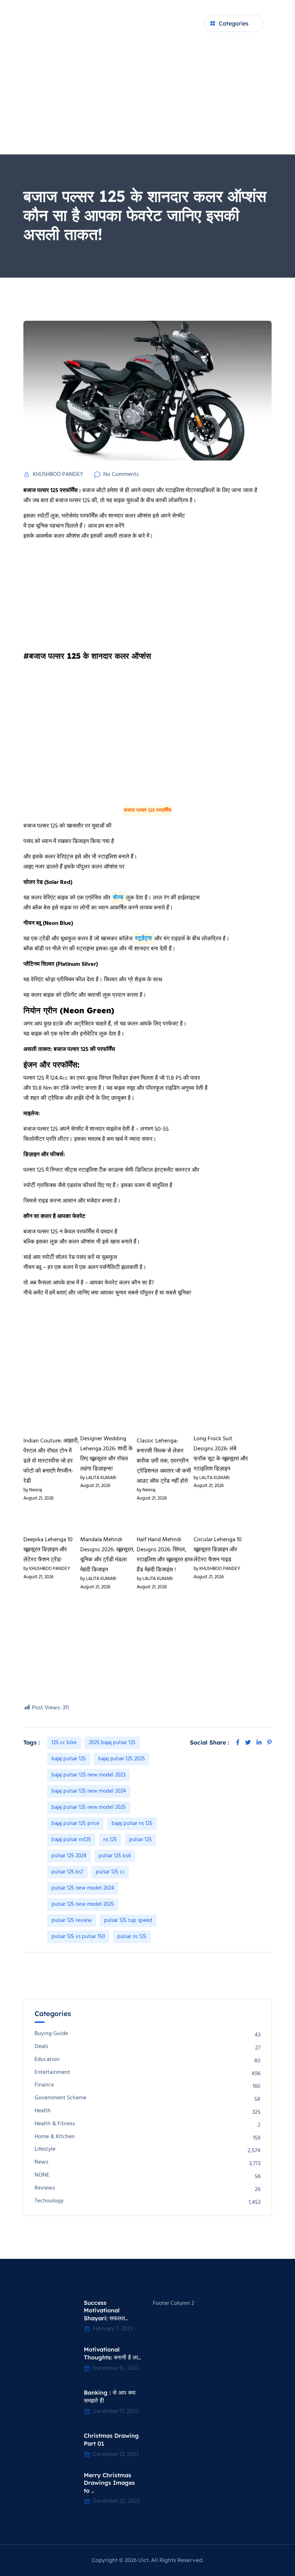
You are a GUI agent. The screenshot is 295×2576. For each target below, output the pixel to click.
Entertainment (52, 2073)
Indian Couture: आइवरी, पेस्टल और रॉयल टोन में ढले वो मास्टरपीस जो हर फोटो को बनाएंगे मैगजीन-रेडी (51, 1461)
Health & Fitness (55, 2124)
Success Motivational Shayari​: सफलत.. (106, 2310)
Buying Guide (51, 2034)
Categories (234, 23)
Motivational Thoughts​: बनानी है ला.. (112, 2353)
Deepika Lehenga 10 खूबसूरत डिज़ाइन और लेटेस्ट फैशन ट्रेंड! (48, 1550)
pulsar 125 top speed (128, 1921)
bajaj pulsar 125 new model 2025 (89, 1807)
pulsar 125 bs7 (67, 1872)
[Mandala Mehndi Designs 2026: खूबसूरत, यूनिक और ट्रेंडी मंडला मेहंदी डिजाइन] (109, 1520)
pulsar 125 (140, 1840)
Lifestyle (45, 2149)
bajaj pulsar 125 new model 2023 (88, 1775)
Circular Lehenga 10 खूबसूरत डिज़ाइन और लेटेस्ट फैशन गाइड (218, 1550)
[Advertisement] (147, 101)
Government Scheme (60, 2098)
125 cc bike (64, 1743)
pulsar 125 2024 (69, 1856)
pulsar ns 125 (132, 1937)
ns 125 (110, 1840)
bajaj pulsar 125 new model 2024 (89, 1791)
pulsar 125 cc (110, 1872)
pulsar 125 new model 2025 (83, 1904)
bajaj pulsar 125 (69, 1759)
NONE (42, 2175)
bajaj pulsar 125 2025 (122, 1759)
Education (47, 2060)
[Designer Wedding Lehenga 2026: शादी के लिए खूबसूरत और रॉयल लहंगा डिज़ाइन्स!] (109, 1419)
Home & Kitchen (55, 2137)
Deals (41, 2047)
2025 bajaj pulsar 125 (112, 1743)
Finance (44, 2085)
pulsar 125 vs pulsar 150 (78, 1937)
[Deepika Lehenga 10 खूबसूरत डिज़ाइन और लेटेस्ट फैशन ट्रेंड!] (52, 1520)
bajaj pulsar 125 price (75, 1824)
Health (43, 2111)
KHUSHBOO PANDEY (58, 474)
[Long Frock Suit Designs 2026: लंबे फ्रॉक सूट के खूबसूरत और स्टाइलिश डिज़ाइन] (222, 1419)
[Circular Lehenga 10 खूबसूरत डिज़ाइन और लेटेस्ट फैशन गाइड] (222, 1520)
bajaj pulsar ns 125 (132, 1824)
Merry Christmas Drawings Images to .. (109, 2483)
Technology (49, 2201)
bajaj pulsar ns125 (71, 1840)
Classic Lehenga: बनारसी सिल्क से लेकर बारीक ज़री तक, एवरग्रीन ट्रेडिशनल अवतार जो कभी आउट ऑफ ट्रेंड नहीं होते (164, 1461)
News (42, 2162)
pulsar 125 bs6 (115, 1856)
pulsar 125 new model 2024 (83, 1888)
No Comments (121, 474)
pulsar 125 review (72, 1921)
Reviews (45, 2188)
